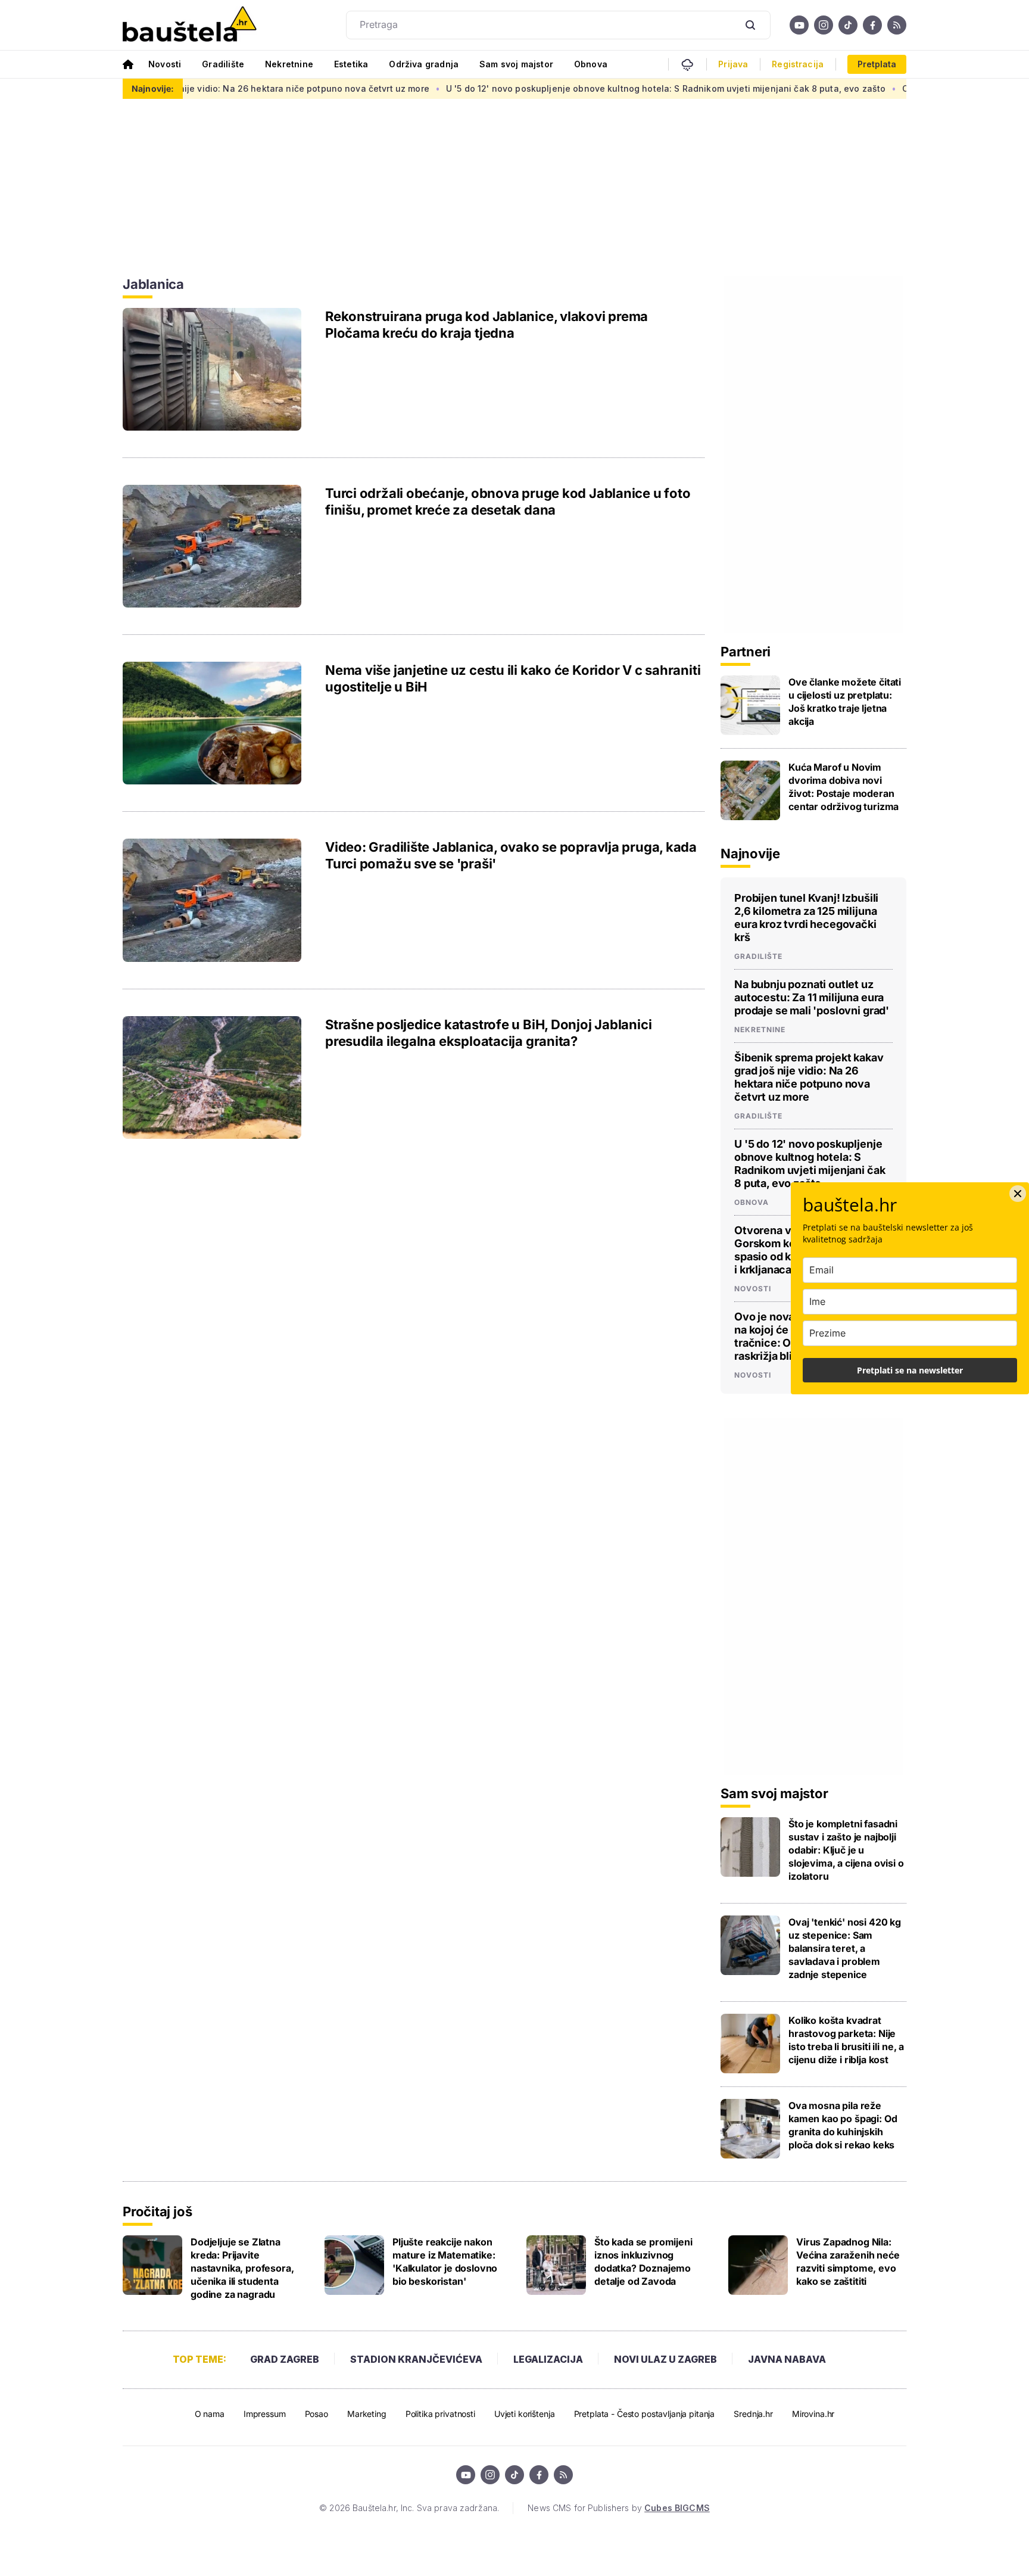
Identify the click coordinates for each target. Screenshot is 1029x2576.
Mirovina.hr (813, 2414)
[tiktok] (848, 25)
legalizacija (548, 2359)
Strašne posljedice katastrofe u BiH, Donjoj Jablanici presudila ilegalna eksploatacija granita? (488, 1033)
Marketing (367, 2414)
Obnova (591, 64)
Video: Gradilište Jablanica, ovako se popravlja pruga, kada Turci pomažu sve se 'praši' (511, 855)
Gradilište (223, 64)
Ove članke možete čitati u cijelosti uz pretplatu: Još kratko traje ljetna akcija (845, 702)
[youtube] (799, 25)
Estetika (351, 64)
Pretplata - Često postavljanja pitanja (645, 2414)
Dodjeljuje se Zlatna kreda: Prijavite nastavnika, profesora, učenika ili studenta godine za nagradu (242, 2268)
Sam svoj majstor (516, 64)
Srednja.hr (753, 2414)
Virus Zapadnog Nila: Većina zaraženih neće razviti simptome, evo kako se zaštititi (848, 2262)
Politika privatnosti (440, 2414)
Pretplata (877, 64)
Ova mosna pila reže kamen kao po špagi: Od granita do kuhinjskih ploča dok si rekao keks (843, 2125)
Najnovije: (153, 88)
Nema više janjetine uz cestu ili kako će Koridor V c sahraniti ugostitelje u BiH (513, 678)
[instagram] (824, 25)
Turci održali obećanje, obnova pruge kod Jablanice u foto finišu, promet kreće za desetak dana (508, 502)
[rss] (897, 25)
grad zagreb (285, 2359)
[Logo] (190, 25)
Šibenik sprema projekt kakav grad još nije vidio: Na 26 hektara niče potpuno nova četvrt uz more (809, 1077)
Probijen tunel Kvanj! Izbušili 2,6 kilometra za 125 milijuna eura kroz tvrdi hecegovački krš (806, 918)
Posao (317, 2414)
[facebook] (872, 25)
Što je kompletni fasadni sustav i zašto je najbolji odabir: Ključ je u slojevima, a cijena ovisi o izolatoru (846, 1850)
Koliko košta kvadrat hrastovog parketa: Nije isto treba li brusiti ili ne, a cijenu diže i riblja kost (846, 2040)
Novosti (165, 64)
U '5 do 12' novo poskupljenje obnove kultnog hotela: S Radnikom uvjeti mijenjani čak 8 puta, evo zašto (592, 88)
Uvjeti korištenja (525, 2414)
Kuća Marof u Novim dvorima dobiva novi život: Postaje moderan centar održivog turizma (844, 787)
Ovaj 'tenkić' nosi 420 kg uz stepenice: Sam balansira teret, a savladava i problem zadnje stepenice (845, 1948)
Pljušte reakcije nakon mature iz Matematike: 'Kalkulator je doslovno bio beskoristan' (445, 2262)
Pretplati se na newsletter (910, 1370)
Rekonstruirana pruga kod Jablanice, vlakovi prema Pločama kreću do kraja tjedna (487, 325)
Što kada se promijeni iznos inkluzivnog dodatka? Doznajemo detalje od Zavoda (643, 2262)
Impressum (265, 2414)
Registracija (798, 64)
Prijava (733, 64)
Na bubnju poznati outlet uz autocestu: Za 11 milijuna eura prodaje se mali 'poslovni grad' (812, 997)
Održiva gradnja (424, 64)
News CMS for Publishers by (618, 2508)
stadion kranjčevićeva (416, 2359)
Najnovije (750, 854)
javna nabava (787, 2359)
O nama (210, 2414)
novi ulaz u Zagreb (665, 2359)
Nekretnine (289, 64)
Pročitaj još (157, 2211)
